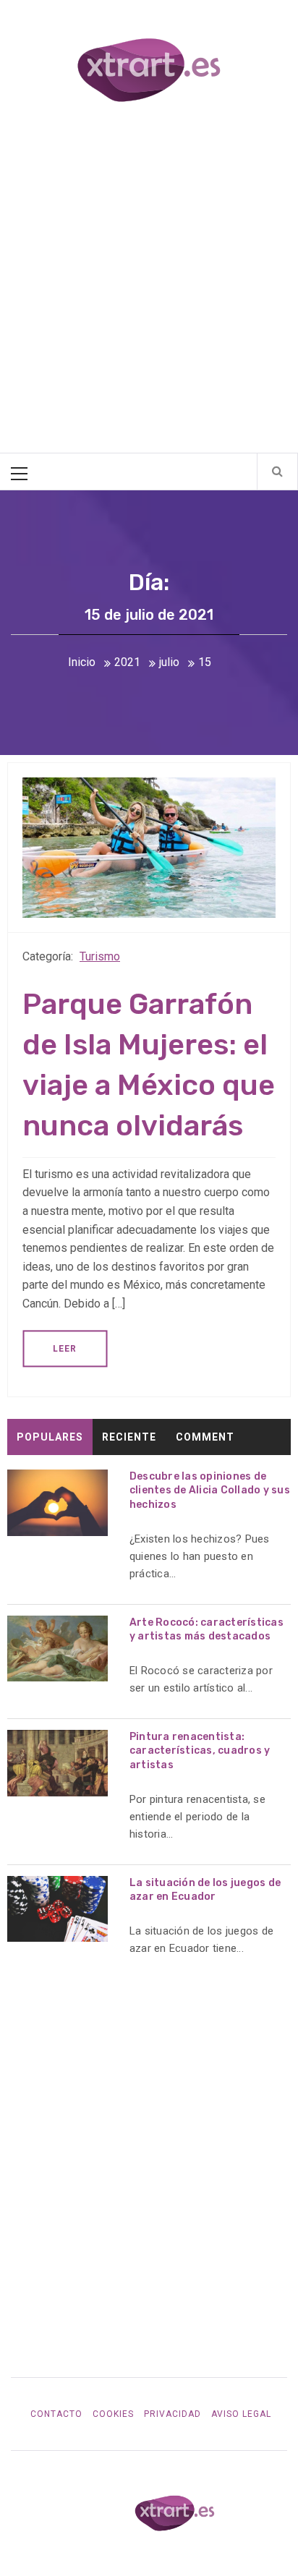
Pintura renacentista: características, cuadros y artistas (200, 1751)
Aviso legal (241, 2414)
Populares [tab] (50, 1437)
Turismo (100, 956)
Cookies (113, 2414)
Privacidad (173, 2414)
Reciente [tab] (129, 1437)
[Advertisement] (149, 280)
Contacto (56, 2414)
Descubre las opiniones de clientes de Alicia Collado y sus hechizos (210, 1490)
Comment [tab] (205, 1437)
